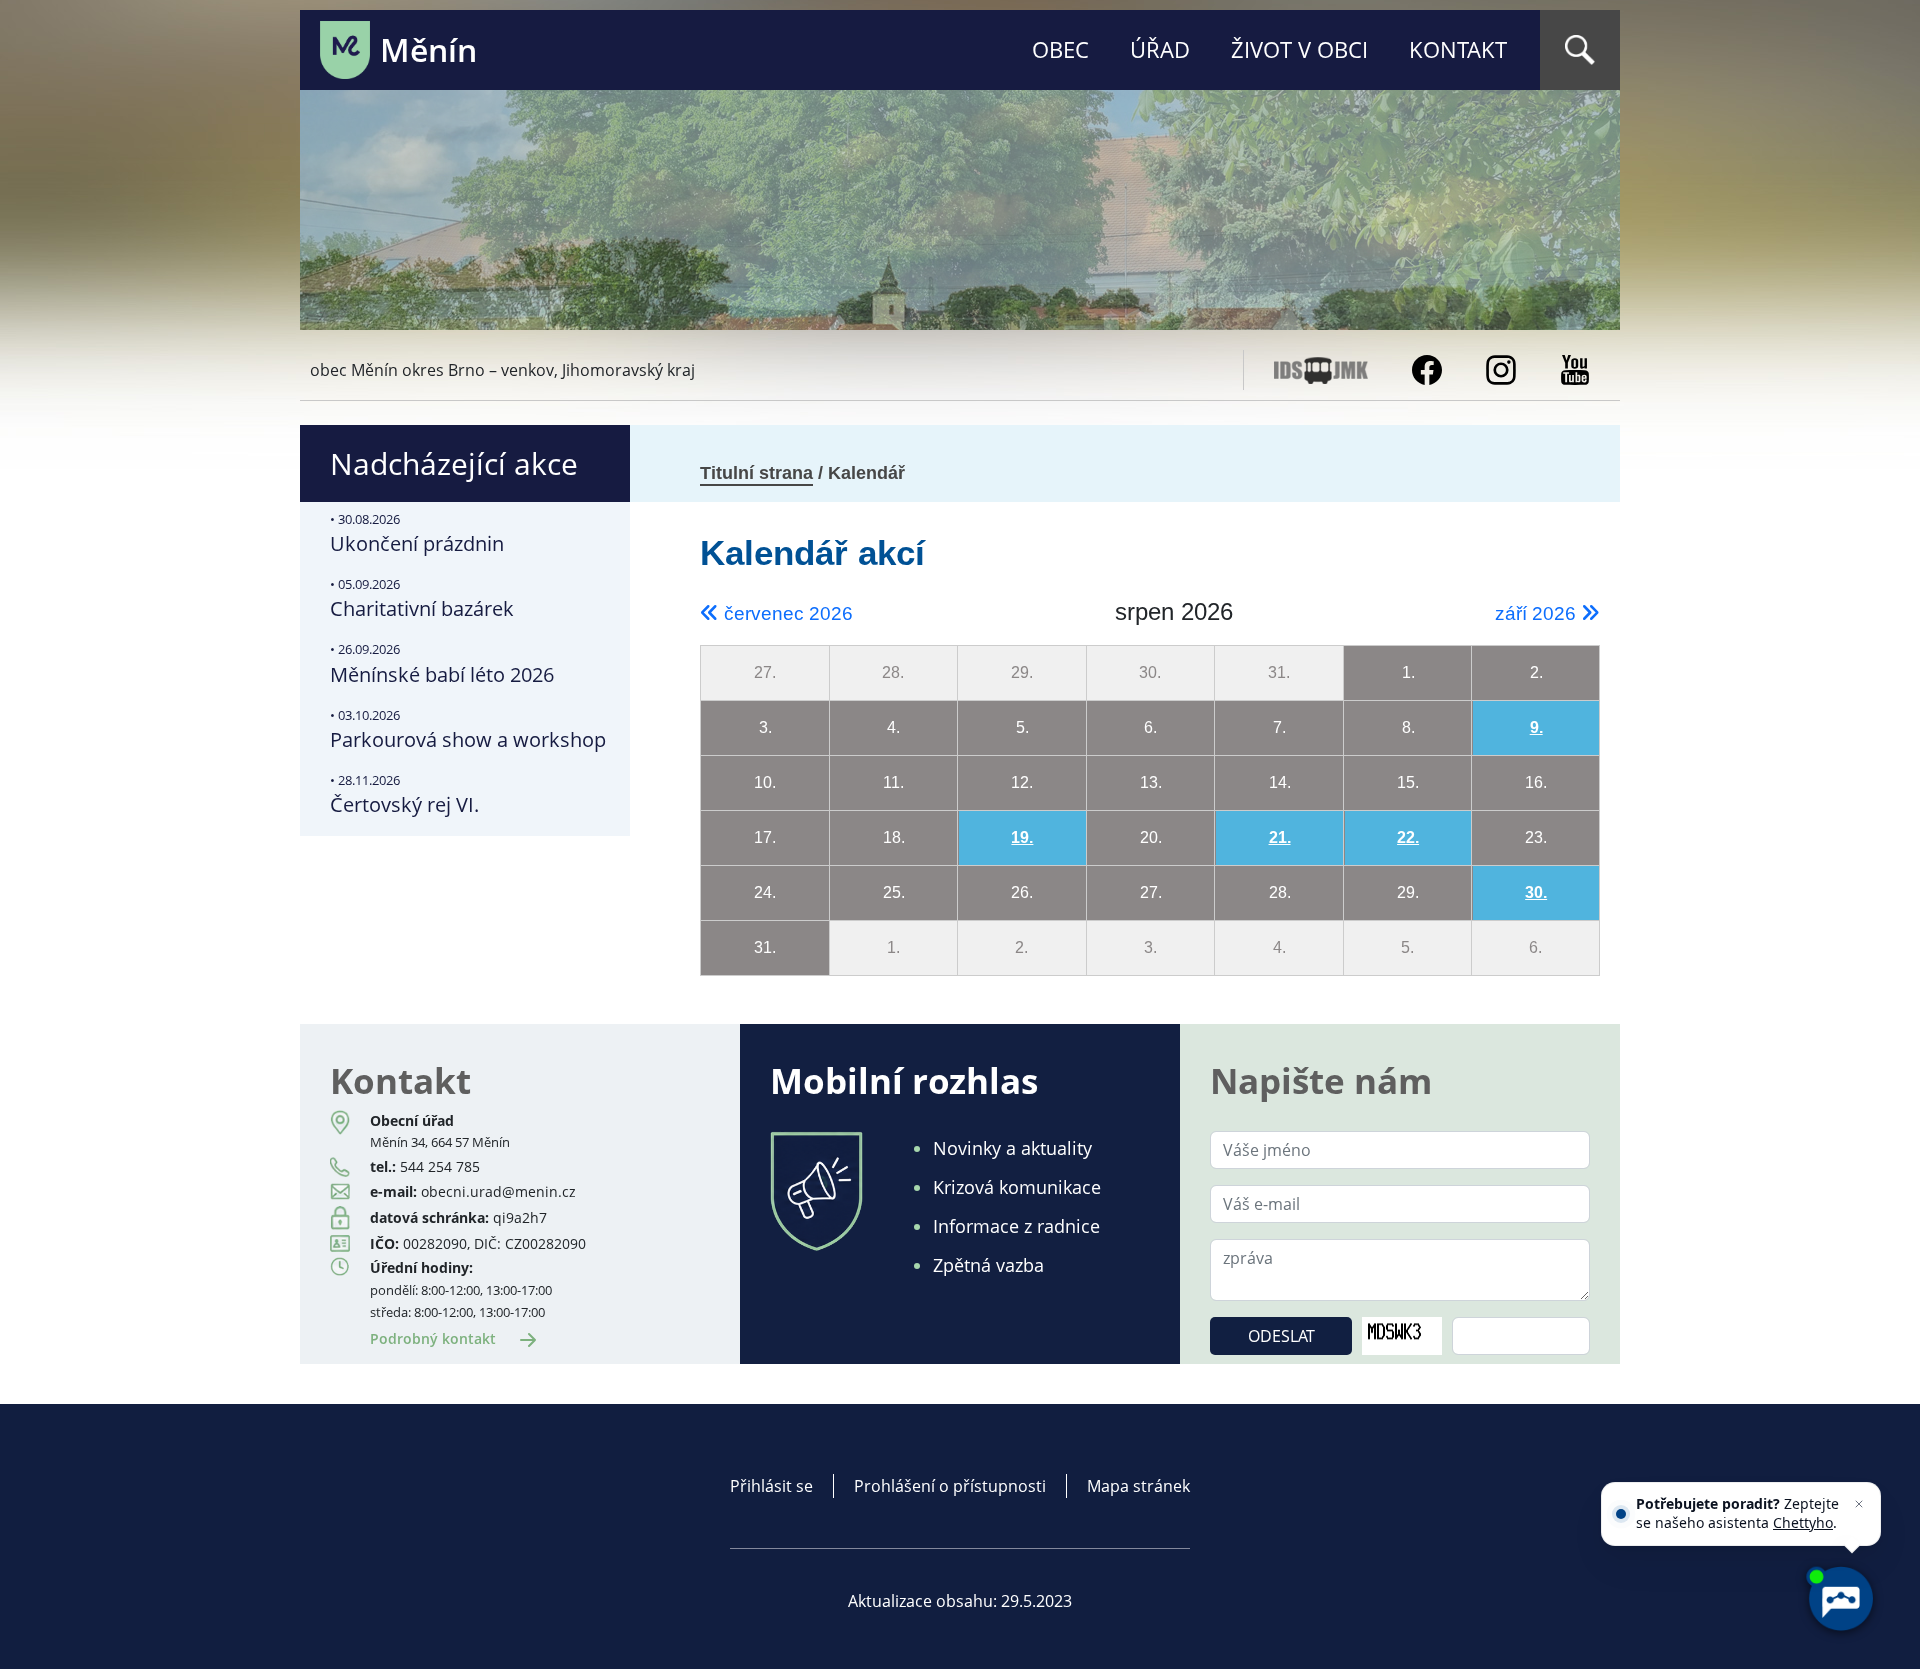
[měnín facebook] (1427, 368)
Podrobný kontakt (435, 1338)
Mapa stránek (1138, 1486)
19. (1022, 837)
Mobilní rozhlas (904, 1080)
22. (1408, 837)
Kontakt (1458, 49)
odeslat (1281, 1336)
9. (1536, 727)
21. (1280, 837)
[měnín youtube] (1575, 368)
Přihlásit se (771, 1486)
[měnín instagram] (1501, 368)
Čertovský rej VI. (404, 794)
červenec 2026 (786, 613)
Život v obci (1299, 49)
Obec (1060, 49)
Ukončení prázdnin (417, 533)
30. (1536, 892)
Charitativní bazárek (422, 598)
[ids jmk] (1321, 368)
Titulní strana (756, 473)
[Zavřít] (1859, 1504)
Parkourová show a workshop (468, 729)
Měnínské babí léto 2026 (442, 663)
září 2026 (1538, 613)
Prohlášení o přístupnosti (950, 1486)
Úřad (1160, 49)
